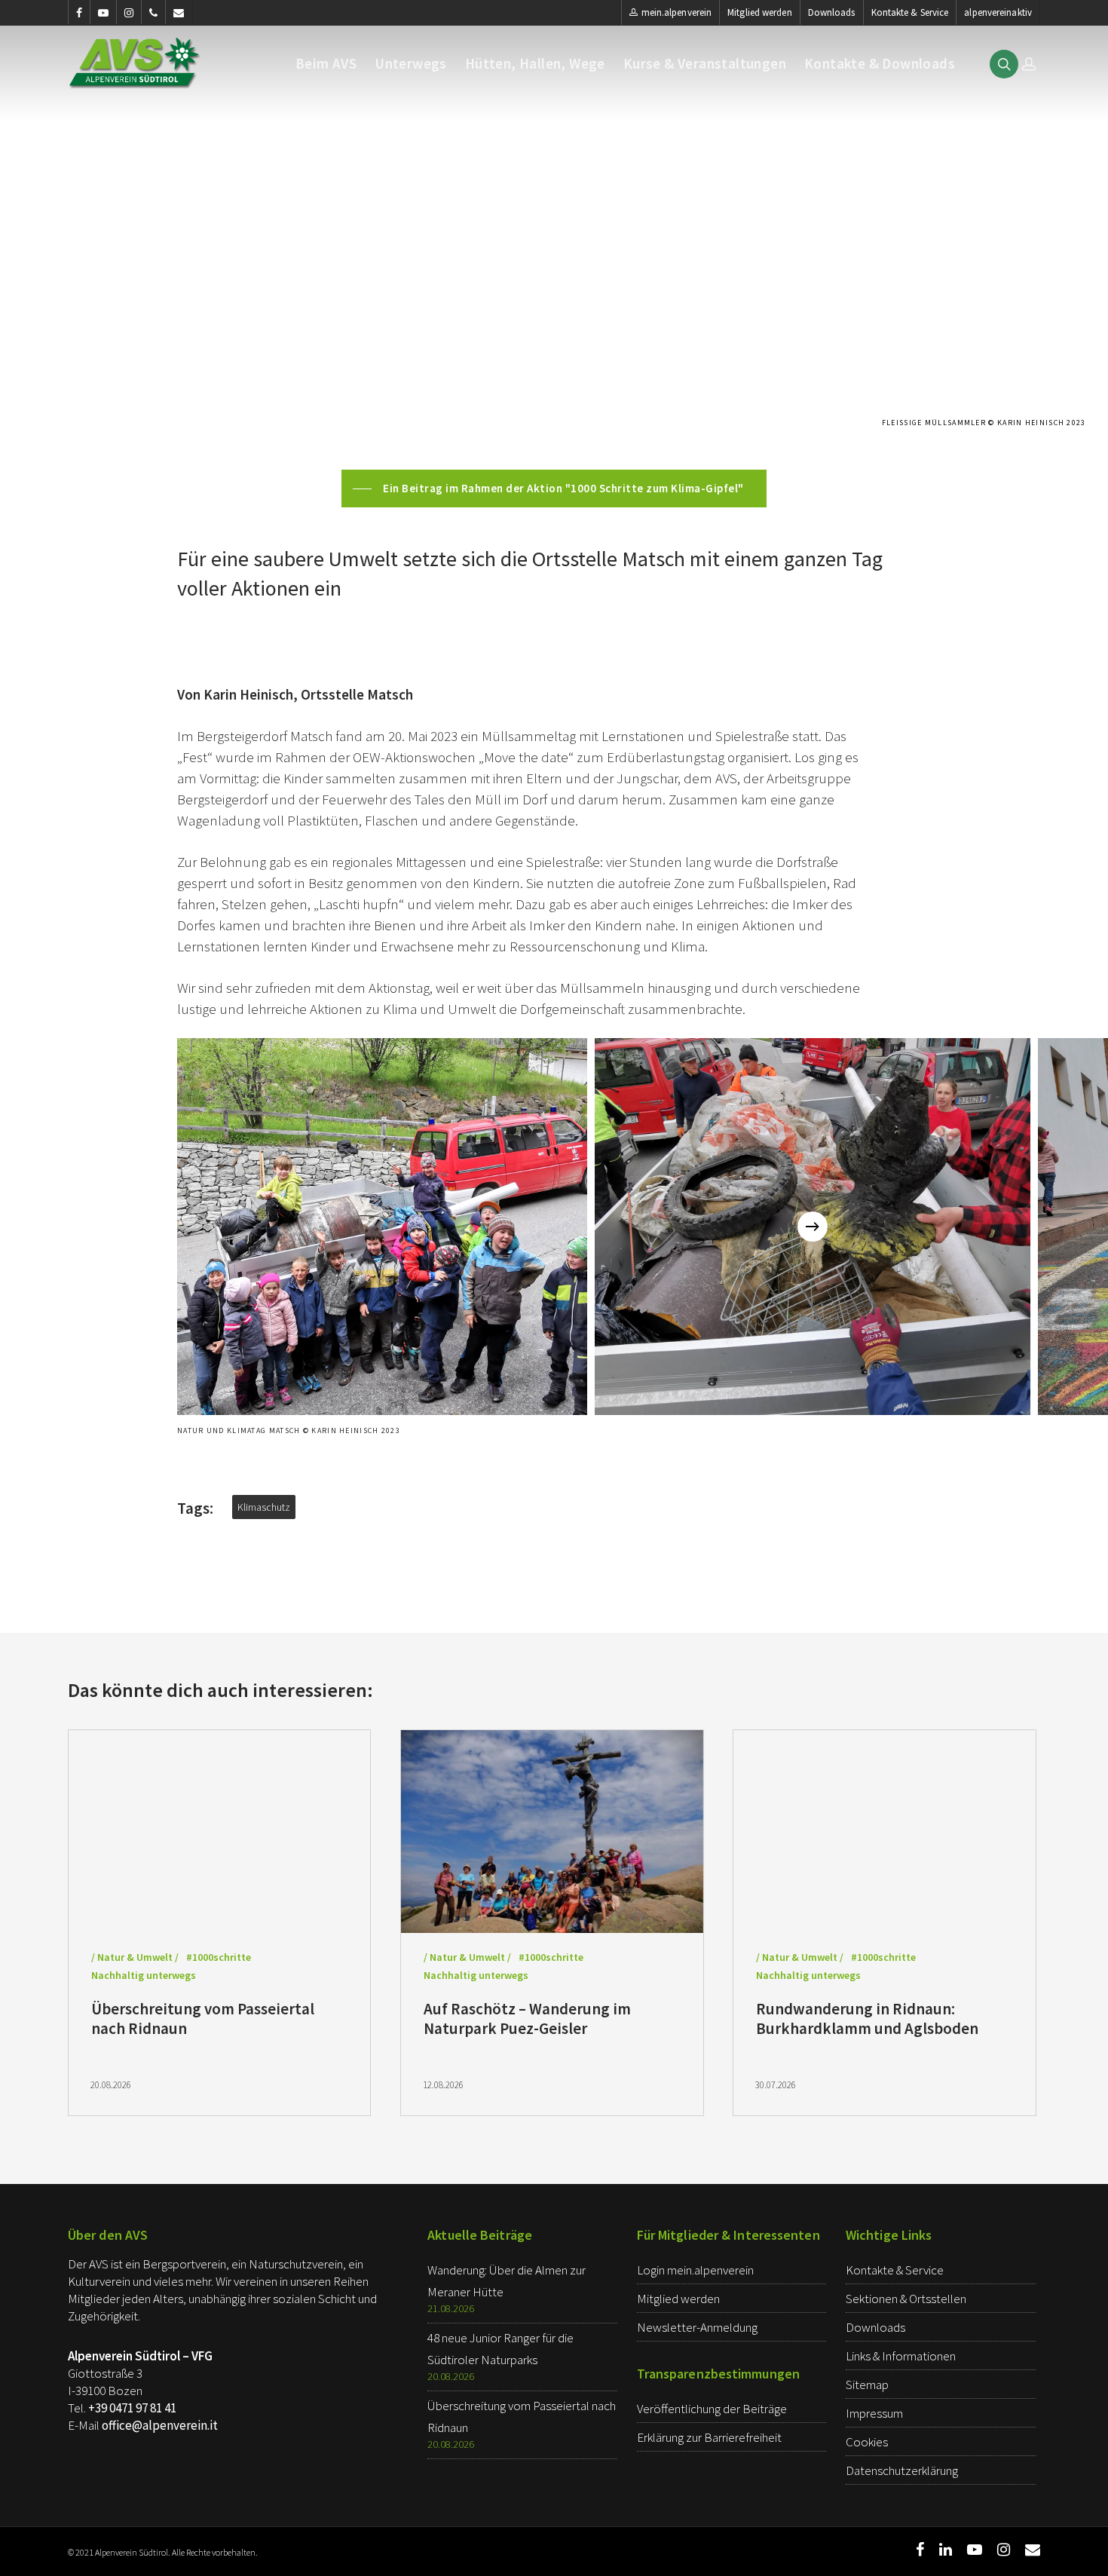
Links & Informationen (901, 2356)
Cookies (867, 2442)
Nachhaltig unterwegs (144, 1975)
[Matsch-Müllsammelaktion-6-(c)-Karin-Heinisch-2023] (382, 1227)
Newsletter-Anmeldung (697, 2327)
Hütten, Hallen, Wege (535, 64)
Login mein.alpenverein (695, 2270)
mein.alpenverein (677, 12)
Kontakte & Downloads (880, 64)
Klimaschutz (264, 1507)
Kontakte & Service (910, 12)
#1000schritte (219, 1957)
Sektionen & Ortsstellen (906, 2299)
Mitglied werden (760, 12)
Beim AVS (326, 64)
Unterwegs (411, 64)
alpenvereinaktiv (998, 12)
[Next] (813, 1227)
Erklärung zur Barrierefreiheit (709, 2437)
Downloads (832, 12)
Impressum (874, 2413)
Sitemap (867, 2385)
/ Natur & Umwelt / (135, 1957)
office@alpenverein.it (160, 2425)
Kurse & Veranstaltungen (705, 64)
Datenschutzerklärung (902, 2470)
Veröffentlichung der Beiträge (712, 2409)
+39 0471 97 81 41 (132, 2408)
